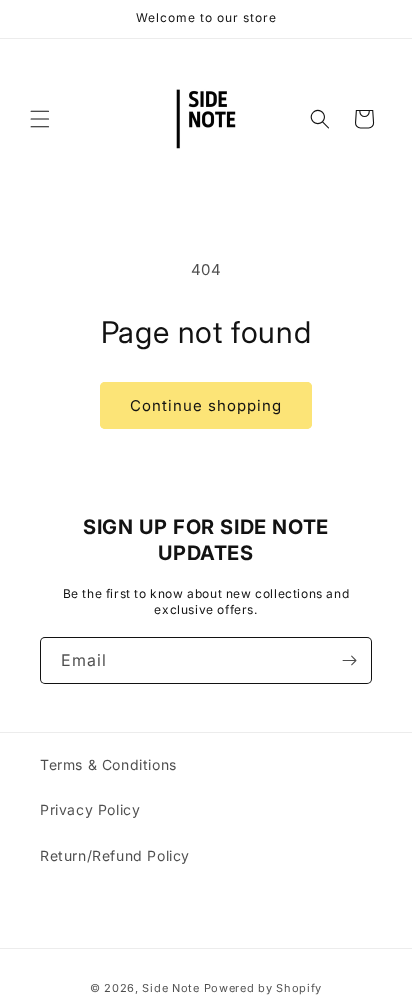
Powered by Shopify (263, 988)
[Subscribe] (349, 660)
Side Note (170, 988)
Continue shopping (206, 405)
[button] (40, 119)
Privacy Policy (90, 809)
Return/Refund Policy (115, 855)
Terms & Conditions (108, 764)
